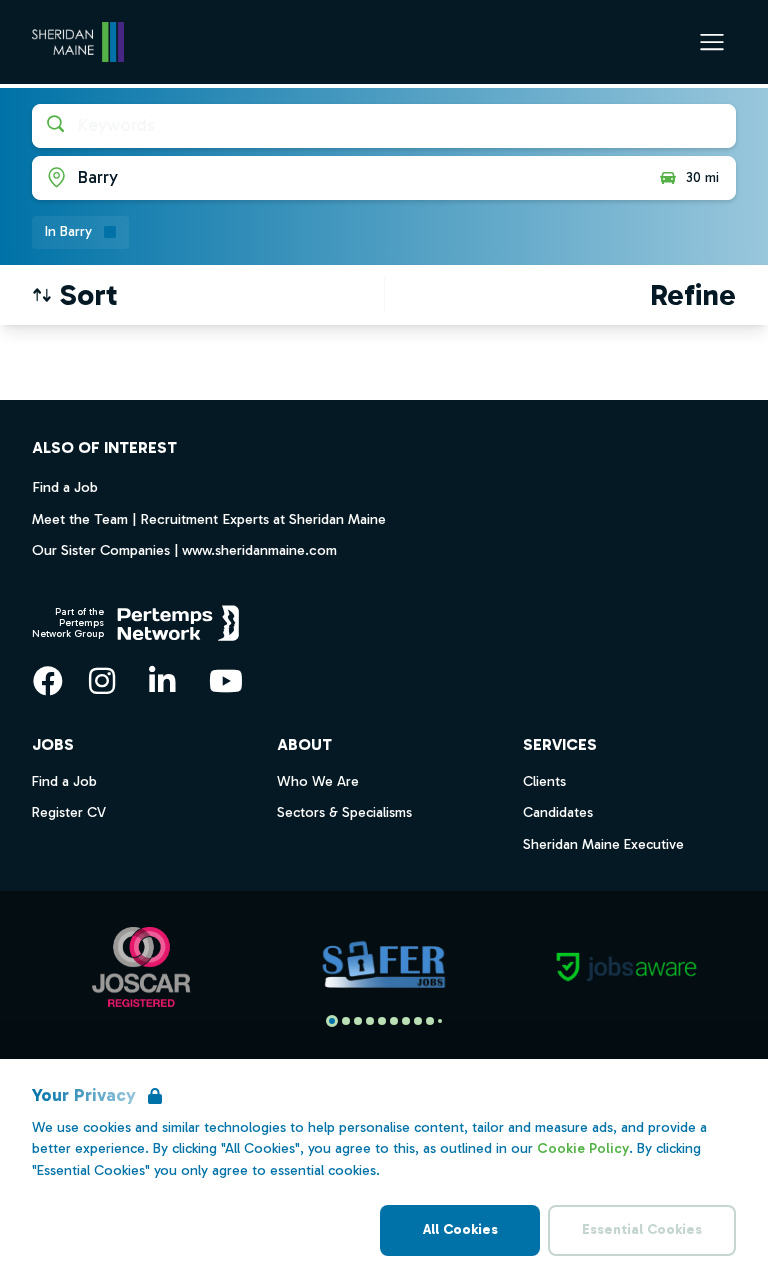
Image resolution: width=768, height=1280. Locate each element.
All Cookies (460, 1229)
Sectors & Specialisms (344, 812)
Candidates (558, 812)
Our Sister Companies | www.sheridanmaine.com (184, 550)
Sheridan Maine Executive (603, 844)
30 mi (702, 177)
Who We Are (318, 781)
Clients (544, 781)
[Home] (78, 42)
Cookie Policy (583, 1148)
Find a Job (65, 487)
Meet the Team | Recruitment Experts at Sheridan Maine (209, 519)
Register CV (69, 812)
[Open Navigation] (712, 42)
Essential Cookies (642, 1229)
